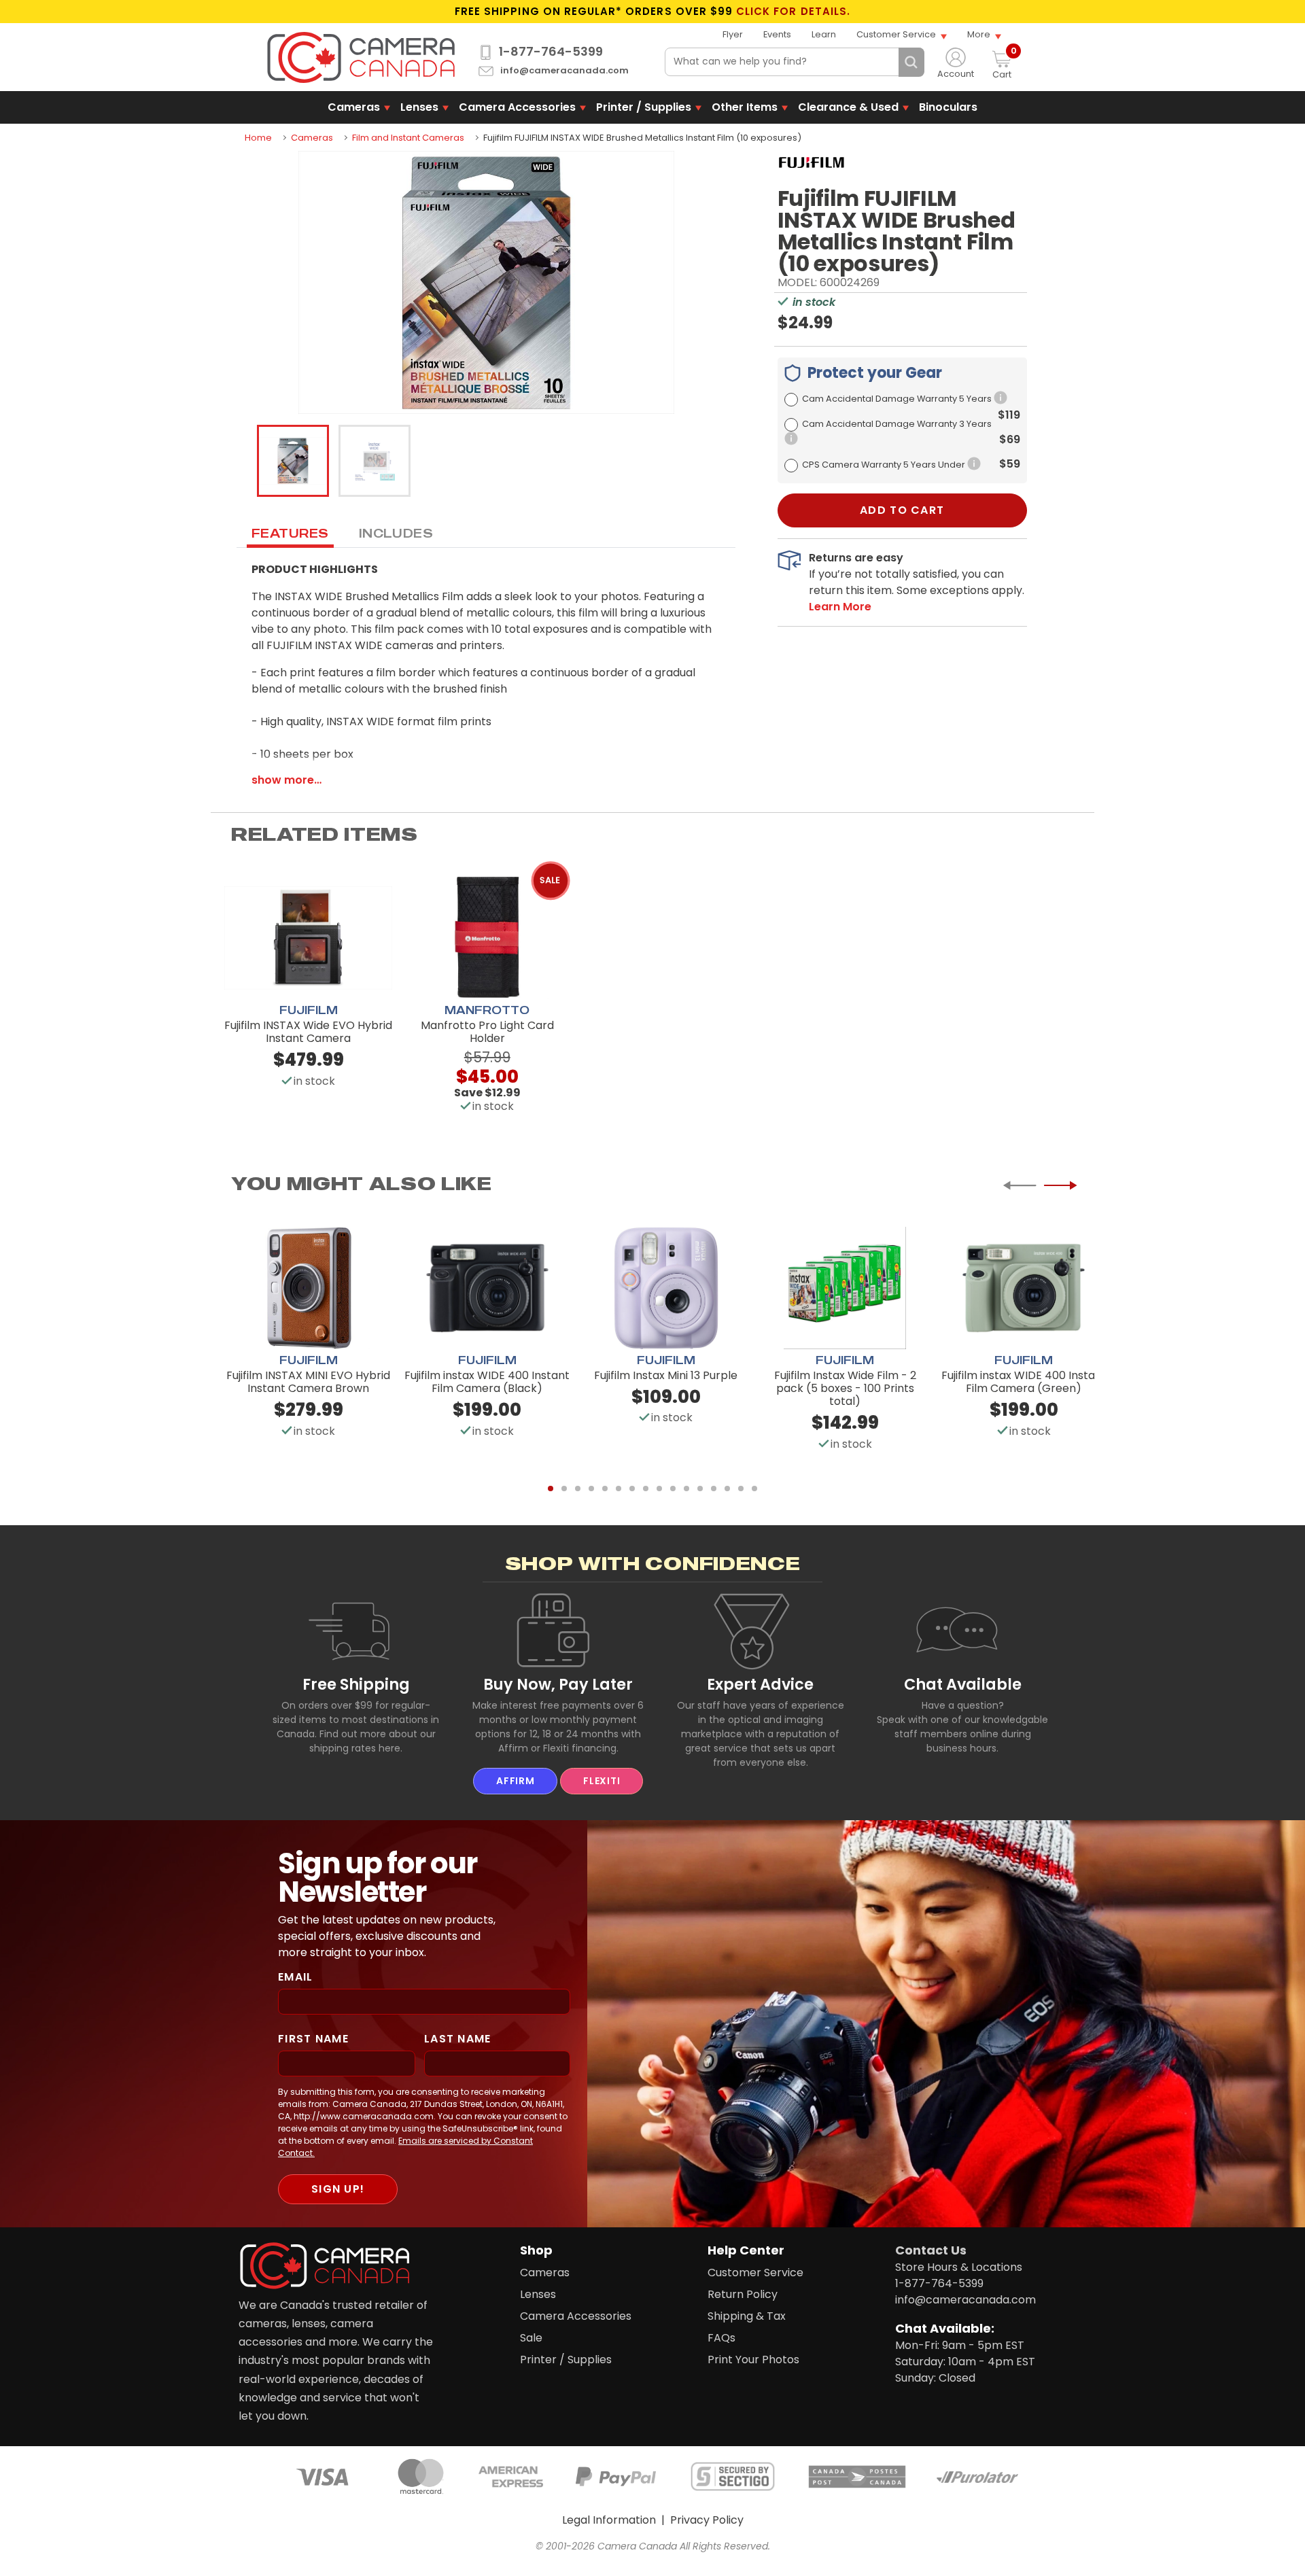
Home (258, 138)
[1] (551, 1489)
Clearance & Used (848, 107)
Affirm (515, 1781)
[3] (578, 1489)
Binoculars (948, 107)
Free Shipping (356, 1684)
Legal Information (609, 2520)
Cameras (354, 107)
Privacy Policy (707, 2520)
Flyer (733, 34)
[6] (619, 1489)
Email (295, 1977)
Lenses (419, 107)
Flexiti (602, 1781)
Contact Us (931, 2250)
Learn (824, 34)
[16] (754, 1489)
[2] (564, 1489)
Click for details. (793, 12)
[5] (605, 1489)
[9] (659, 1489)
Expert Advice (760, 1684)
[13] (714, 1489)
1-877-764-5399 (551, 52)
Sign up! (338, 2189)
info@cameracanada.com (564, 71)
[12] (700, 1489)
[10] (673, 1489)
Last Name (458, 2039)
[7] (632, 1489)
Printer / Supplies (644, 107)
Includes (396, 533)
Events (777, 34)
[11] (686, 1489)
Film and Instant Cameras (408, 138)
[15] (741, 1489)
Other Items (745, 107)
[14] (727, 1489)
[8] (646, 1489)
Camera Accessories (517, 107)
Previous (1020, 1185)
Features (290, 533)
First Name (313, 2039)
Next (1060, 1185)
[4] (591, 1489)
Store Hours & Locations (959, 2267)
